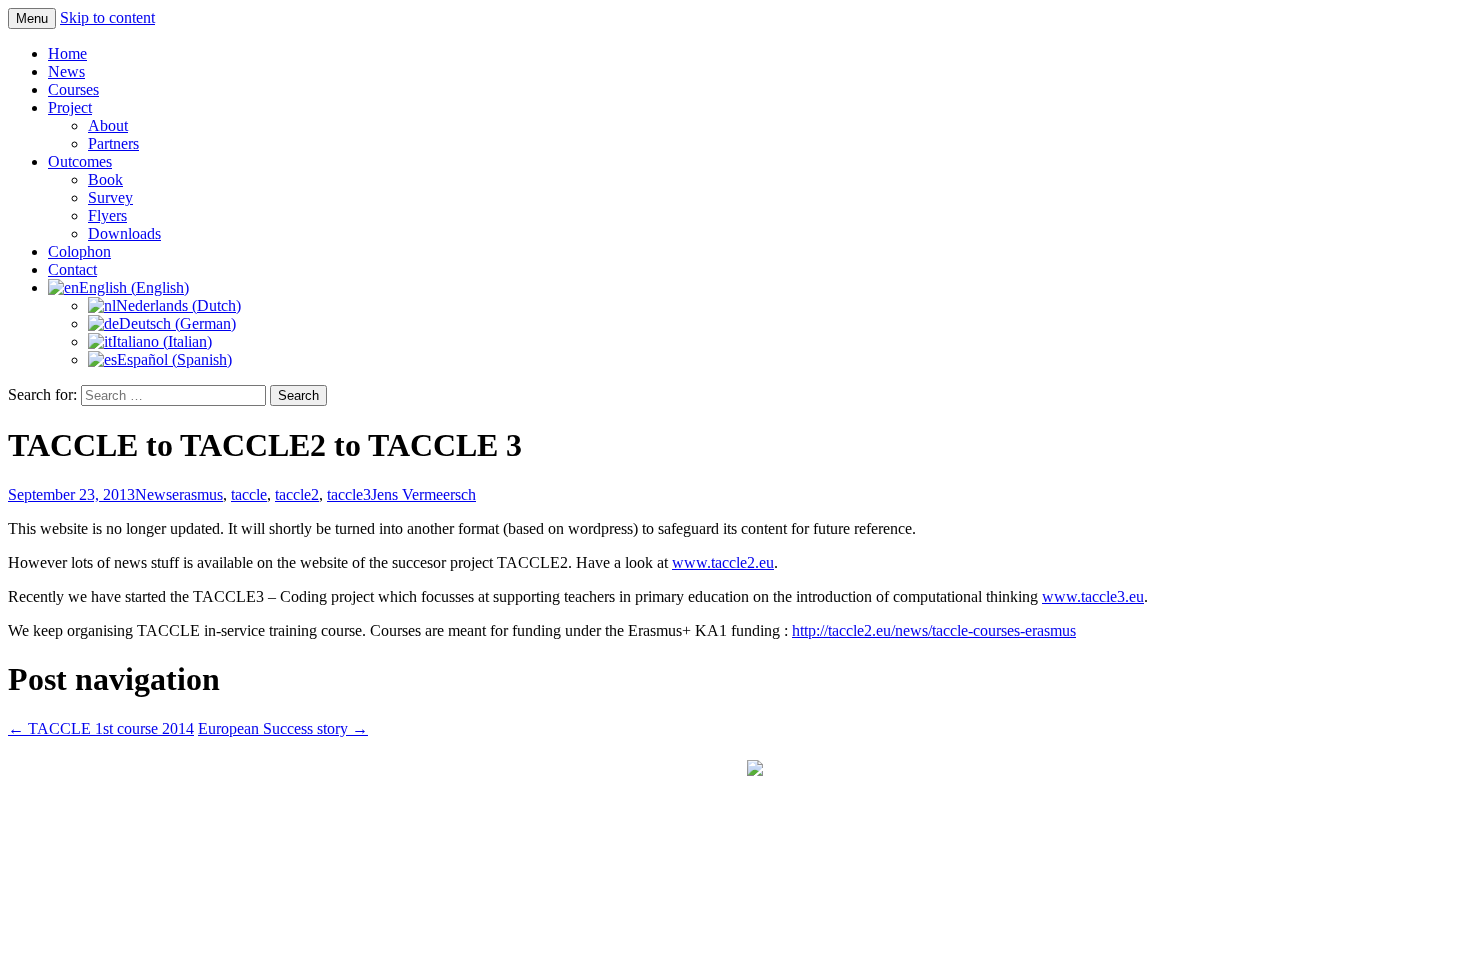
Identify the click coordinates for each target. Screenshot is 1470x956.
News (66, 71)
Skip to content (107, 17)
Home (67, 53)
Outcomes (80, 161)
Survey (110, 197)
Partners (113, 143)
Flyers (107, 215)
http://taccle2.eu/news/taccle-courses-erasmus (934, 630)
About (108, 125)
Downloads (124, 233)
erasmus (197, 494)
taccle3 (349, 494)
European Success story (283, 728)
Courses (73, 89)
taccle (249, 494)
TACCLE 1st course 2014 (101, 728)
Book (105, 179)
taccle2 (297, 494)
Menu (32, 18)
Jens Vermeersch (423, 494)
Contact (72, 269)
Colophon (79, 251)
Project (70, 107)
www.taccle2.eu (723, 562)
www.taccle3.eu (1093, 596)
